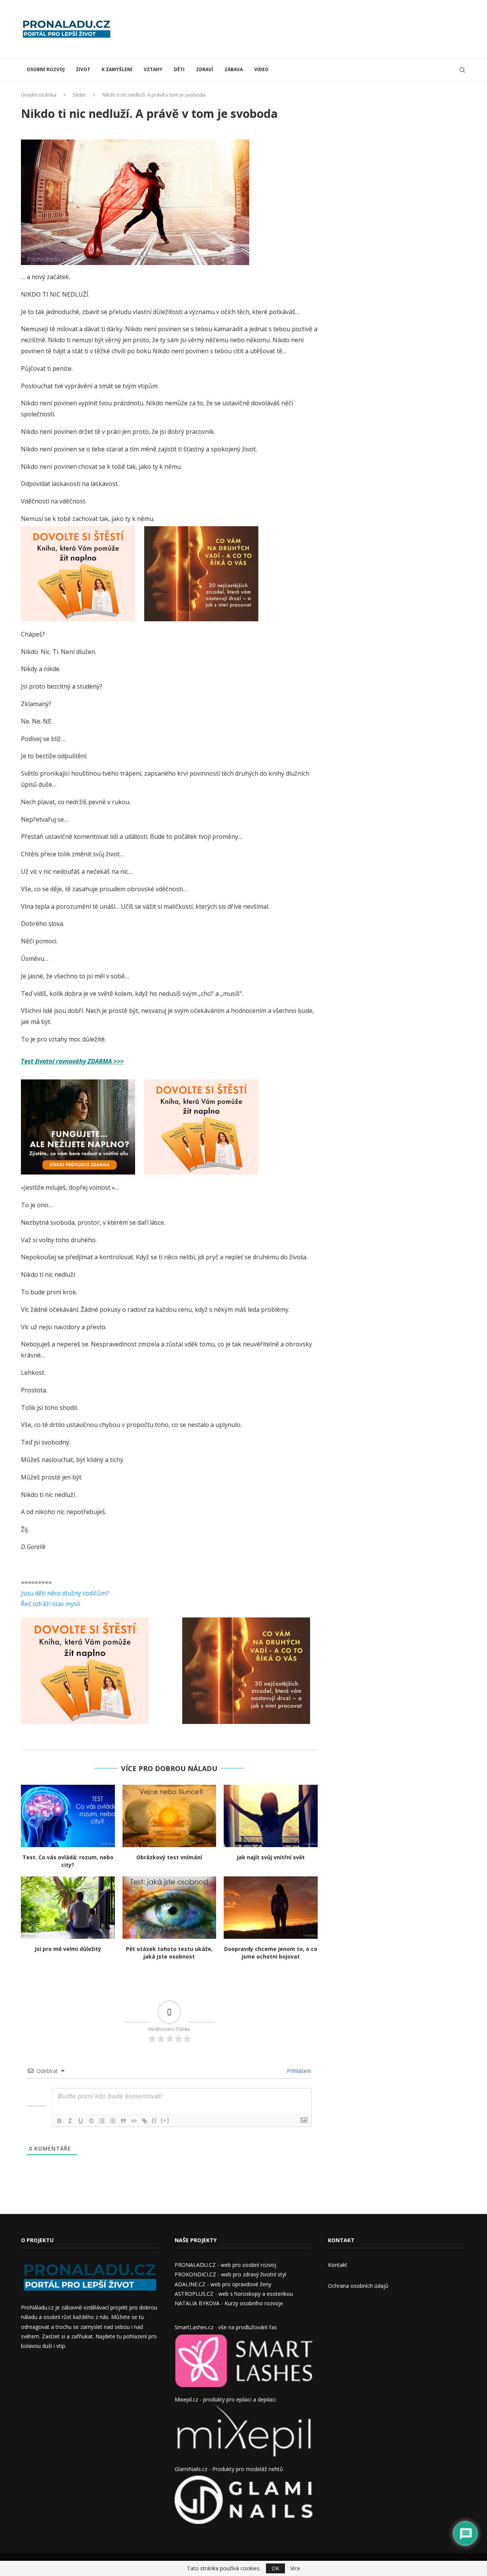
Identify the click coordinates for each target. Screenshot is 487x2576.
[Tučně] (59, 2121)
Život (83, 69)
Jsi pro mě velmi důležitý (68, 1949)
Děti (179, 69)
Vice (295, 2568)
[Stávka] (91, 2121)
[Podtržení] (81, 2121)
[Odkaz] (145, 2121)
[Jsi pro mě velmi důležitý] (68, 1908)
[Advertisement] (328, 29)
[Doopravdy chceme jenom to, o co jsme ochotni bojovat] (271, 1908)
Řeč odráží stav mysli (50, 1604)
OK (275, 2568)
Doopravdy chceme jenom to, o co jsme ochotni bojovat (271, 1953)
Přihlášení (298, 2071)
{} (154, 2120)
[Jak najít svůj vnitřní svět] (271, 1816)
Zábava (234, 69)
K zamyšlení (117, 69)
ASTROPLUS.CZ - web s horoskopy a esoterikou (234, 2294)
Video (261, 69)
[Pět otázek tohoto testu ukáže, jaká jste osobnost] (169, 1908)
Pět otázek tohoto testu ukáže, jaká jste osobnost (169, 1953)
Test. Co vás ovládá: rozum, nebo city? (68, 1861)
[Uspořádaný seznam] (102, 2121)
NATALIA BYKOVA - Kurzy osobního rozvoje (229, 2303)
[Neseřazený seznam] (113, 2121)
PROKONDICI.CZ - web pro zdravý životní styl (230, 2274)
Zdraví (205, 69)
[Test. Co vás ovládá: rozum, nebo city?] (68, 1816)
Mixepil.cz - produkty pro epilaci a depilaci (225, 2399)
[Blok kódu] (134, 2121)
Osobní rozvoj (46, 69)
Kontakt (338, 2265)
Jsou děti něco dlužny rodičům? (65, 1593)
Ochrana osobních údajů (358, 2286)
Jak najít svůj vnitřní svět (271, 1857)
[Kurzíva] (70, 2121)
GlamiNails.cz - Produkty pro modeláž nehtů (229, 2469)
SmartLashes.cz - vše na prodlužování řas (226, 2327)
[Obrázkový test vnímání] (169, 1816)
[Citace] (123, 2121)
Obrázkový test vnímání (169, 1857)
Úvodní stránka (39, 95)
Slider (79, 95)
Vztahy (153, 69)
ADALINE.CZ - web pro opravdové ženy (223, 2284)
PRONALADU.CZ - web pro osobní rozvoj (225, 2265)
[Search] (462, 70)
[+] (165, 2120)
